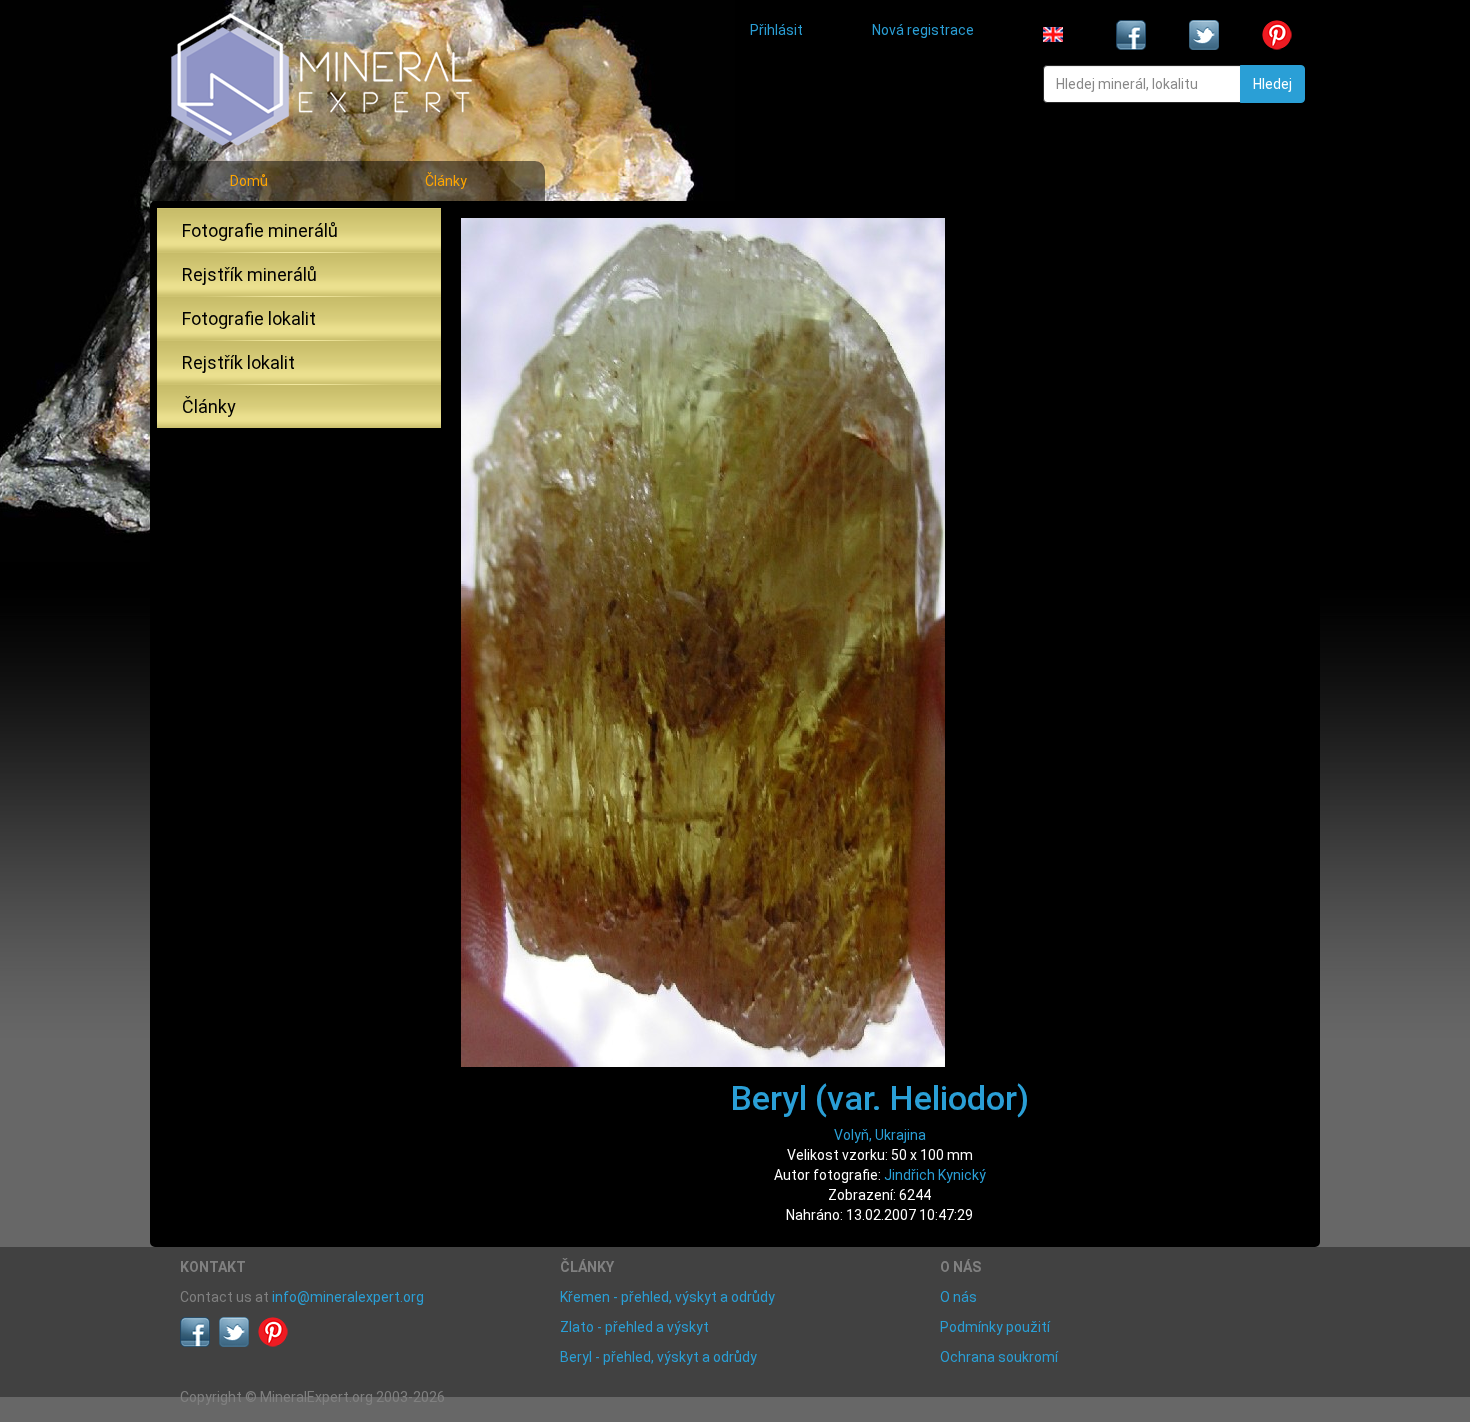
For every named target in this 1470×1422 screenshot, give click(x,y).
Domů (249, 181)
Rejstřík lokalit (238, 362)
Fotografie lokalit (249, 318)
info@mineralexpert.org (348, 1297)
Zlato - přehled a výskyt (634, 1327)
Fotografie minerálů (260, 230)
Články (446, 181)
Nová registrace (923, 30)
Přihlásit (776, 30)
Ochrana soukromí (999, 1357)
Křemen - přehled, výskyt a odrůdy (667, 1297)
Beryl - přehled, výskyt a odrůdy (658, 1357)
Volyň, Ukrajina (880, 1135)
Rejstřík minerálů (249, 274)
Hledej (1272, 84)
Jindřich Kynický (935, 1175)
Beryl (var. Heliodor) (880, 1098)
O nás (958, 1297)
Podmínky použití (995, 1327)
